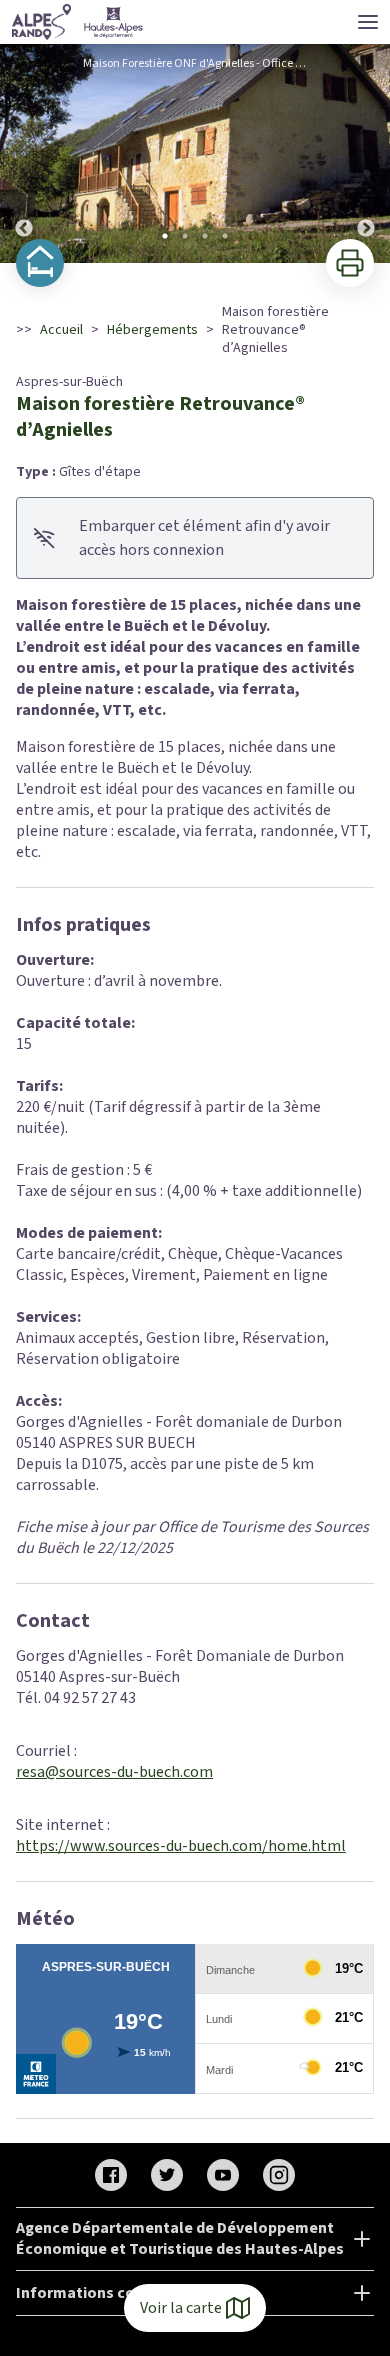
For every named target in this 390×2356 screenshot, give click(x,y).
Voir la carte (181, 2308)
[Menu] (368, 22)
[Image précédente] (24, 153)
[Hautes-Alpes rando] (78, 22)
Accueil (61, 330)
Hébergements (152, 330)
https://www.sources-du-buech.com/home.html (181, 1846)
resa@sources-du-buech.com (114, 1772)
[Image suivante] (366, 153)
